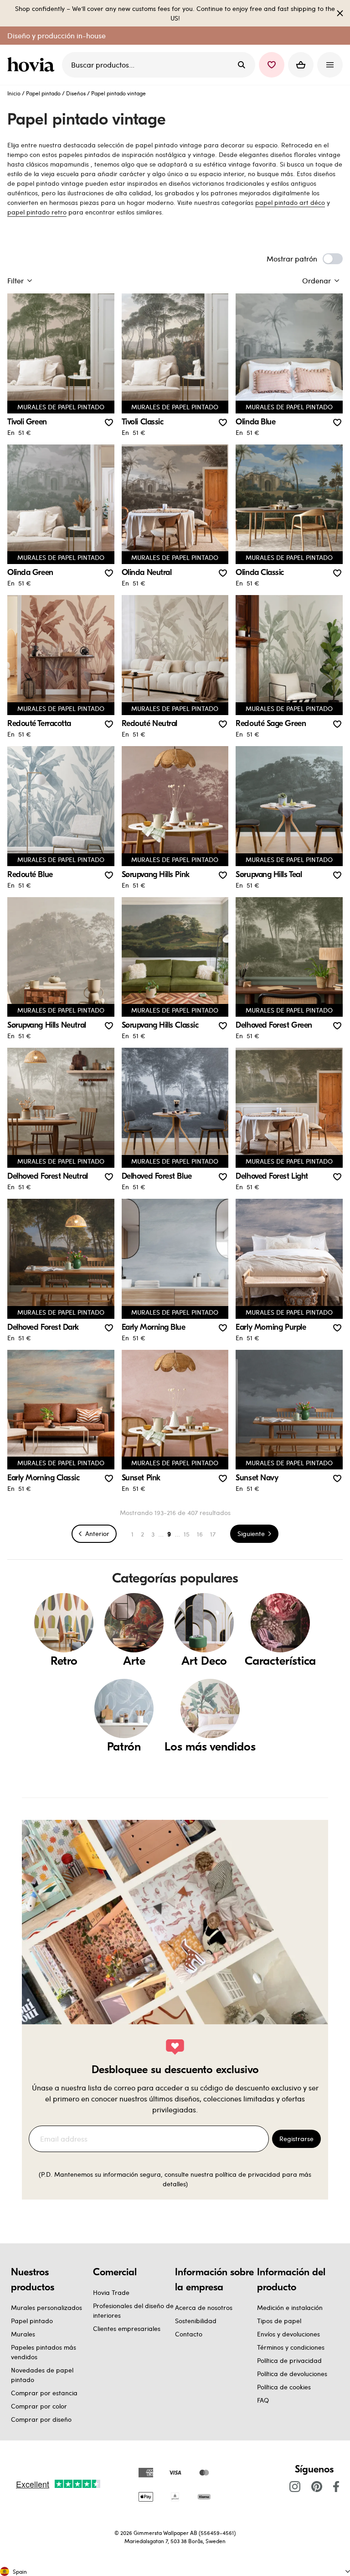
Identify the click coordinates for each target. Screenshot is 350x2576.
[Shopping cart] (301, 65)
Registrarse (296, 2139)
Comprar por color (39, 2406)
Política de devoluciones (292, 2374)
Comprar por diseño (41, 2419)
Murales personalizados (46, 2307)
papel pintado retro (37, 212)
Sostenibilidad (196, 2321)
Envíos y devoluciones (288, 2334)
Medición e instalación (290, 2307)
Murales (23, 2334)
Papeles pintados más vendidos (44, 2352)
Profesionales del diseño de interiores (133, 2310)
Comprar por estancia (44, 2393)
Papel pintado (43, 93)
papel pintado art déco (290, 202)
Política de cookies (284, 2387)
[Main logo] (33, 65)
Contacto (189, 2334)
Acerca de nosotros (204, 2307)
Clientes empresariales (127, 2328)
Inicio (14, 93)
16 (200, 1534)
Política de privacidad (289, 2360)
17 (213, 1534)
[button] (272, 65)
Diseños (76, 93)
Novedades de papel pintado (42, 2375)
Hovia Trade (111, 2292)
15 (187, 1534)
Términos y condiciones (291, 2347)
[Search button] (242, 65)
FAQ (263, 2400)
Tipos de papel (279, 2321)
